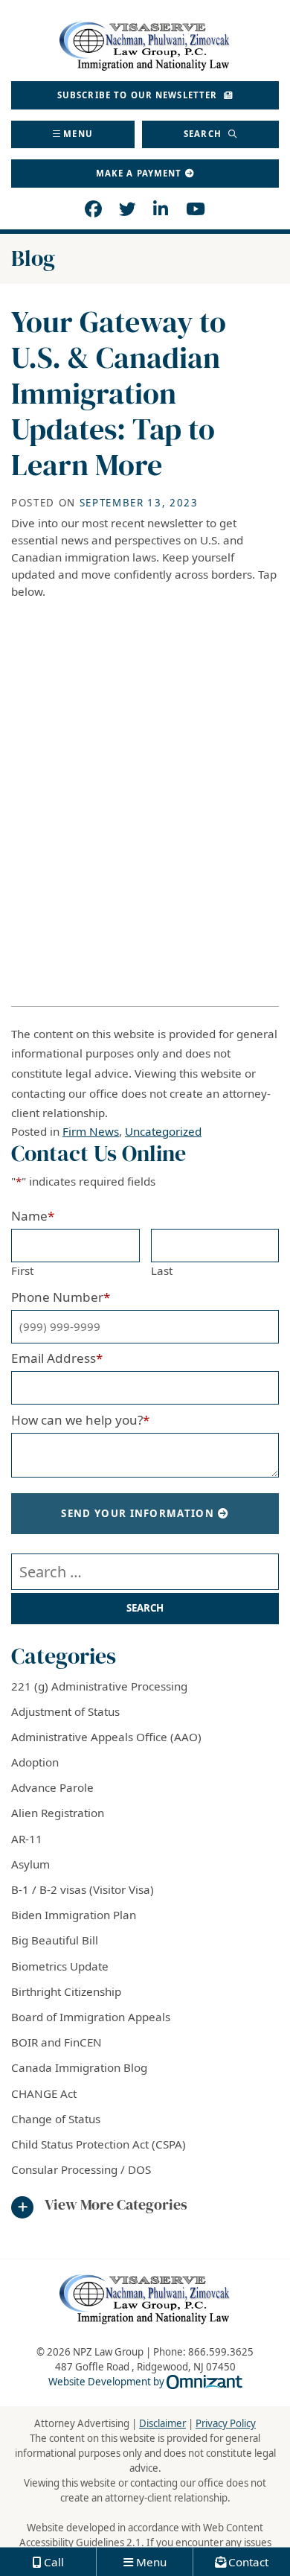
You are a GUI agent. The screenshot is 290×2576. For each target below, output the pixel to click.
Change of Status (56, 2119)
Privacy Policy (226, 2423)
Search (204, 134)
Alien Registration (58, 1813)
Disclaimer (162, 2423)
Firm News (91, 1131)
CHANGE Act (44, 2093)
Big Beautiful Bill (55, 1940)
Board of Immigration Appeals (91, 2017)
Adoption (35, 1762)
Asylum (30, 1864)
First (22, 1270)
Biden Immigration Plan (74, 1915)
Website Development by (145, 2382)
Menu (78, 134)
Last (162, 1270)
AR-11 (27, 1839)
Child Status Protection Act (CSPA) (99, 2144)
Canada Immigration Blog (79, 2067)
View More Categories (116, 2205)
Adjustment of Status (65, 1711)
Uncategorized (163, 1131)
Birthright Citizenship (66, 1991)
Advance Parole (52, 1787)
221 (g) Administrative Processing (99, 1686)
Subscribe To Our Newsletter (139, 95)
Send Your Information (138, 1513)
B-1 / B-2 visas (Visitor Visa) (83, 1889)
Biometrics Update (60, 1966)
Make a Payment (139, 173)
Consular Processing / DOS (81, 2169)
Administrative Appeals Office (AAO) (106, 1737)
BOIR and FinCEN (57, 2042)
